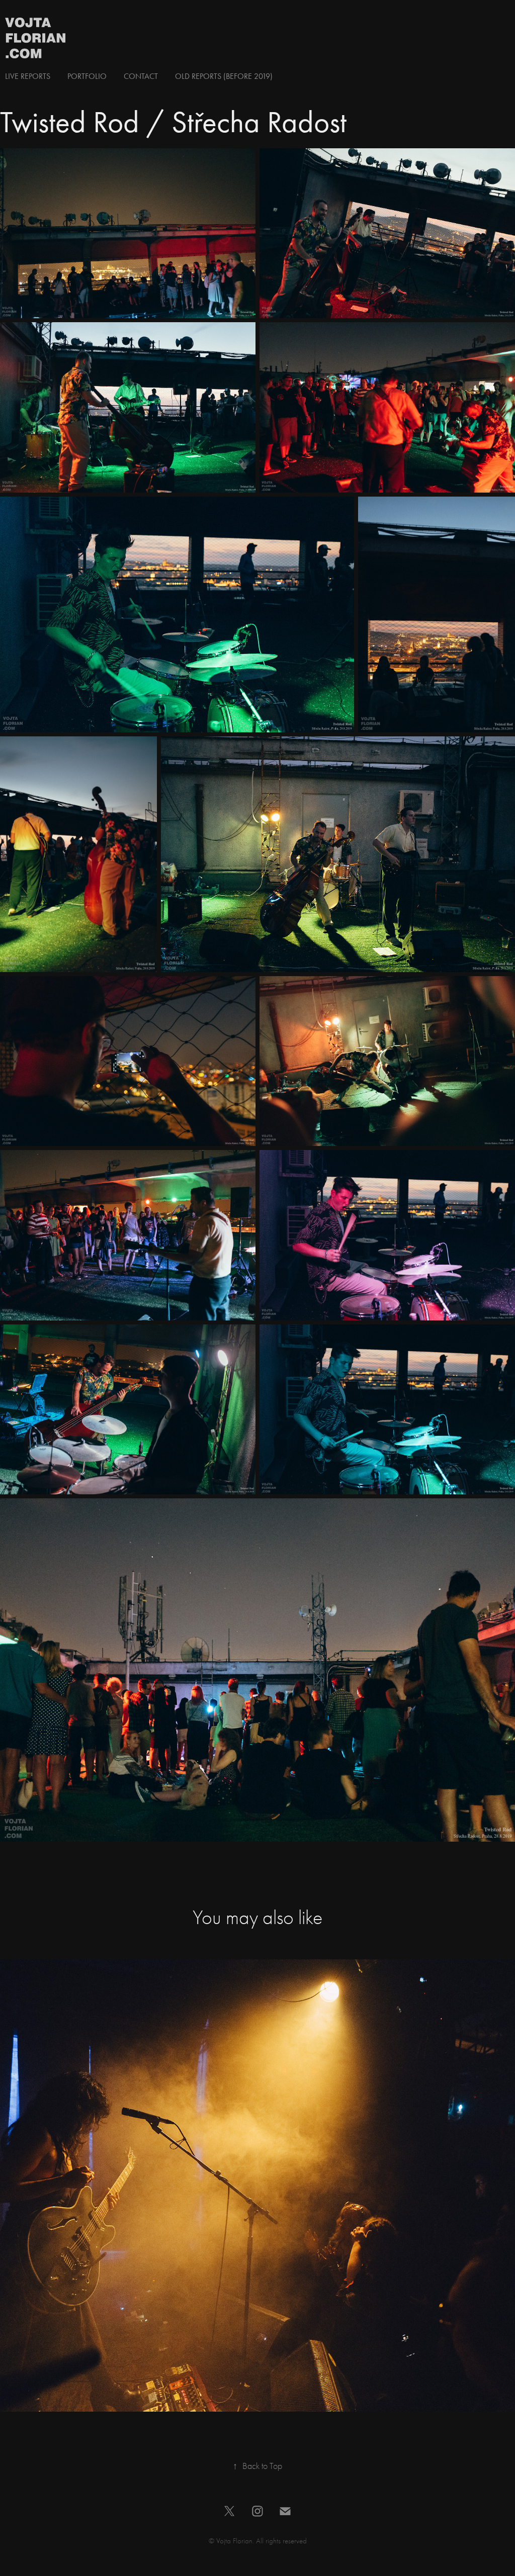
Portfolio (87, 76)
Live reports (28, 76)
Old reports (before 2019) (224, 76)
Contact (141, 76)
